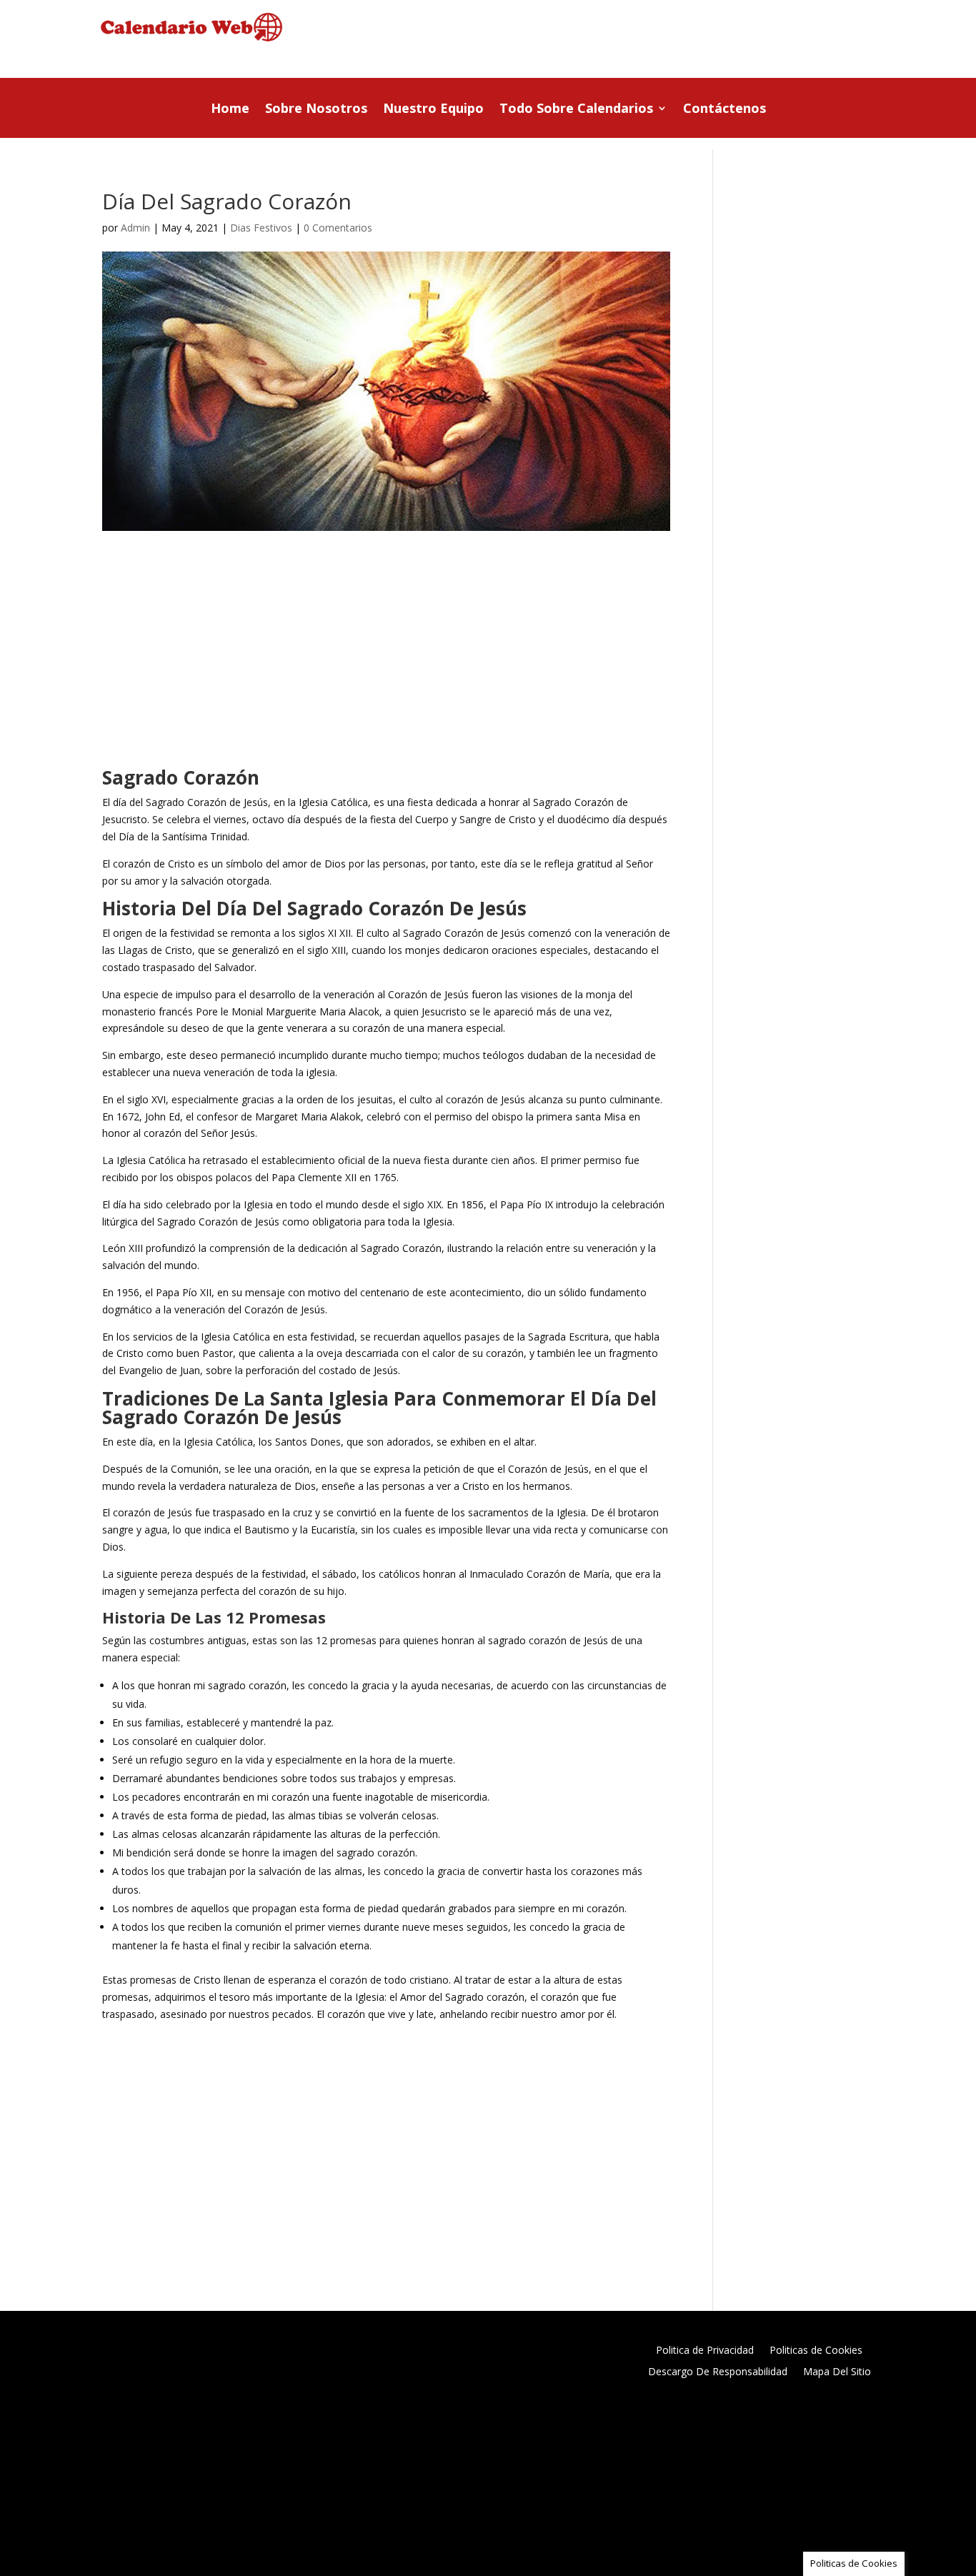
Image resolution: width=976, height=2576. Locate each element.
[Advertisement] (632, 41)
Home (230, 110)
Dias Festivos (261, 228)
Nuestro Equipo (433, 110)
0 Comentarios (338, 228)
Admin (135, 228)
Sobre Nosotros (316, 110)
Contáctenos (724, 110)
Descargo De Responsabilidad (718, 2372)
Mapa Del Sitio (837, 2372)
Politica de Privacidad (705, 2351)
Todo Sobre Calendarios (576, 110)
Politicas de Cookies (816, 2351)
